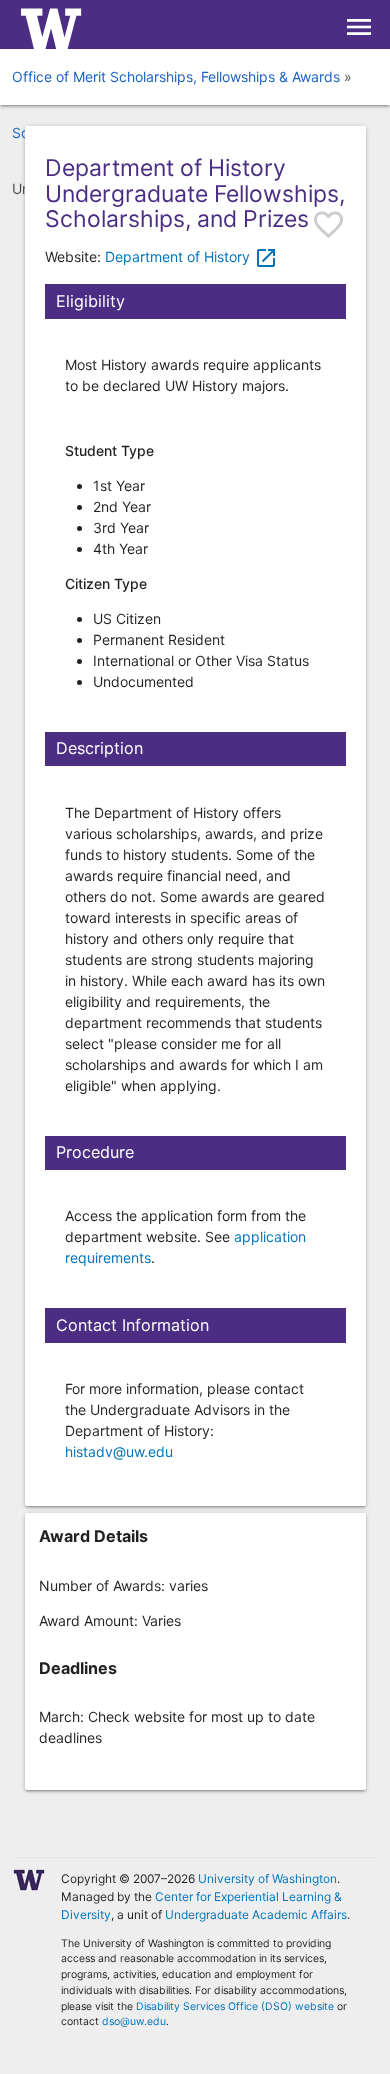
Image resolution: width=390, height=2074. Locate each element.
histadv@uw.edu (119, 1451)
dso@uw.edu (134, 2021)
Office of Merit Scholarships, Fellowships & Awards (176, 76)
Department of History (191, 256)
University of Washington (267, 1878)
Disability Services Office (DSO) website (235, 2006)
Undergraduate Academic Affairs (256, 1914)
